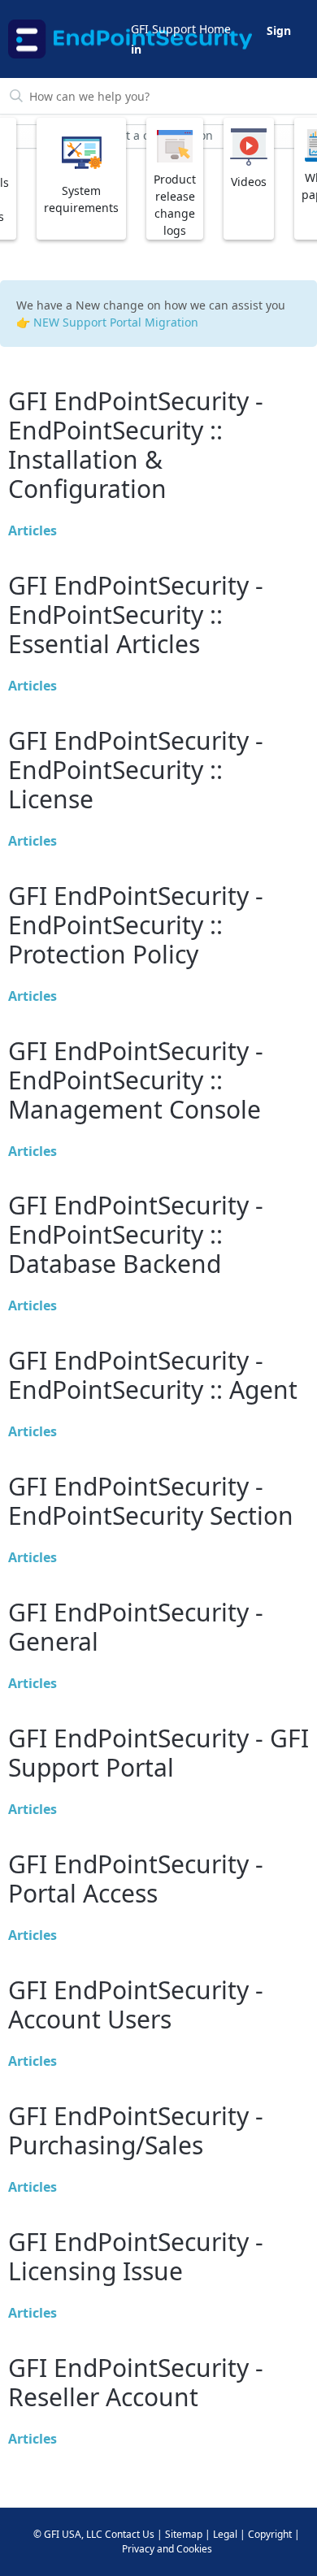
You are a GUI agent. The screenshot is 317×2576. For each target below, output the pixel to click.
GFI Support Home (181, 29)
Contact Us (130, 2534)
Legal (225, 2534)
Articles (33, 530)
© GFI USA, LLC (68, 2534)
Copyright (270, 2534)
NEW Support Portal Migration (116, 322)
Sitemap (184, 2534)
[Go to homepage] (68, 39)
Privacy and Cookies (167, 2549)
